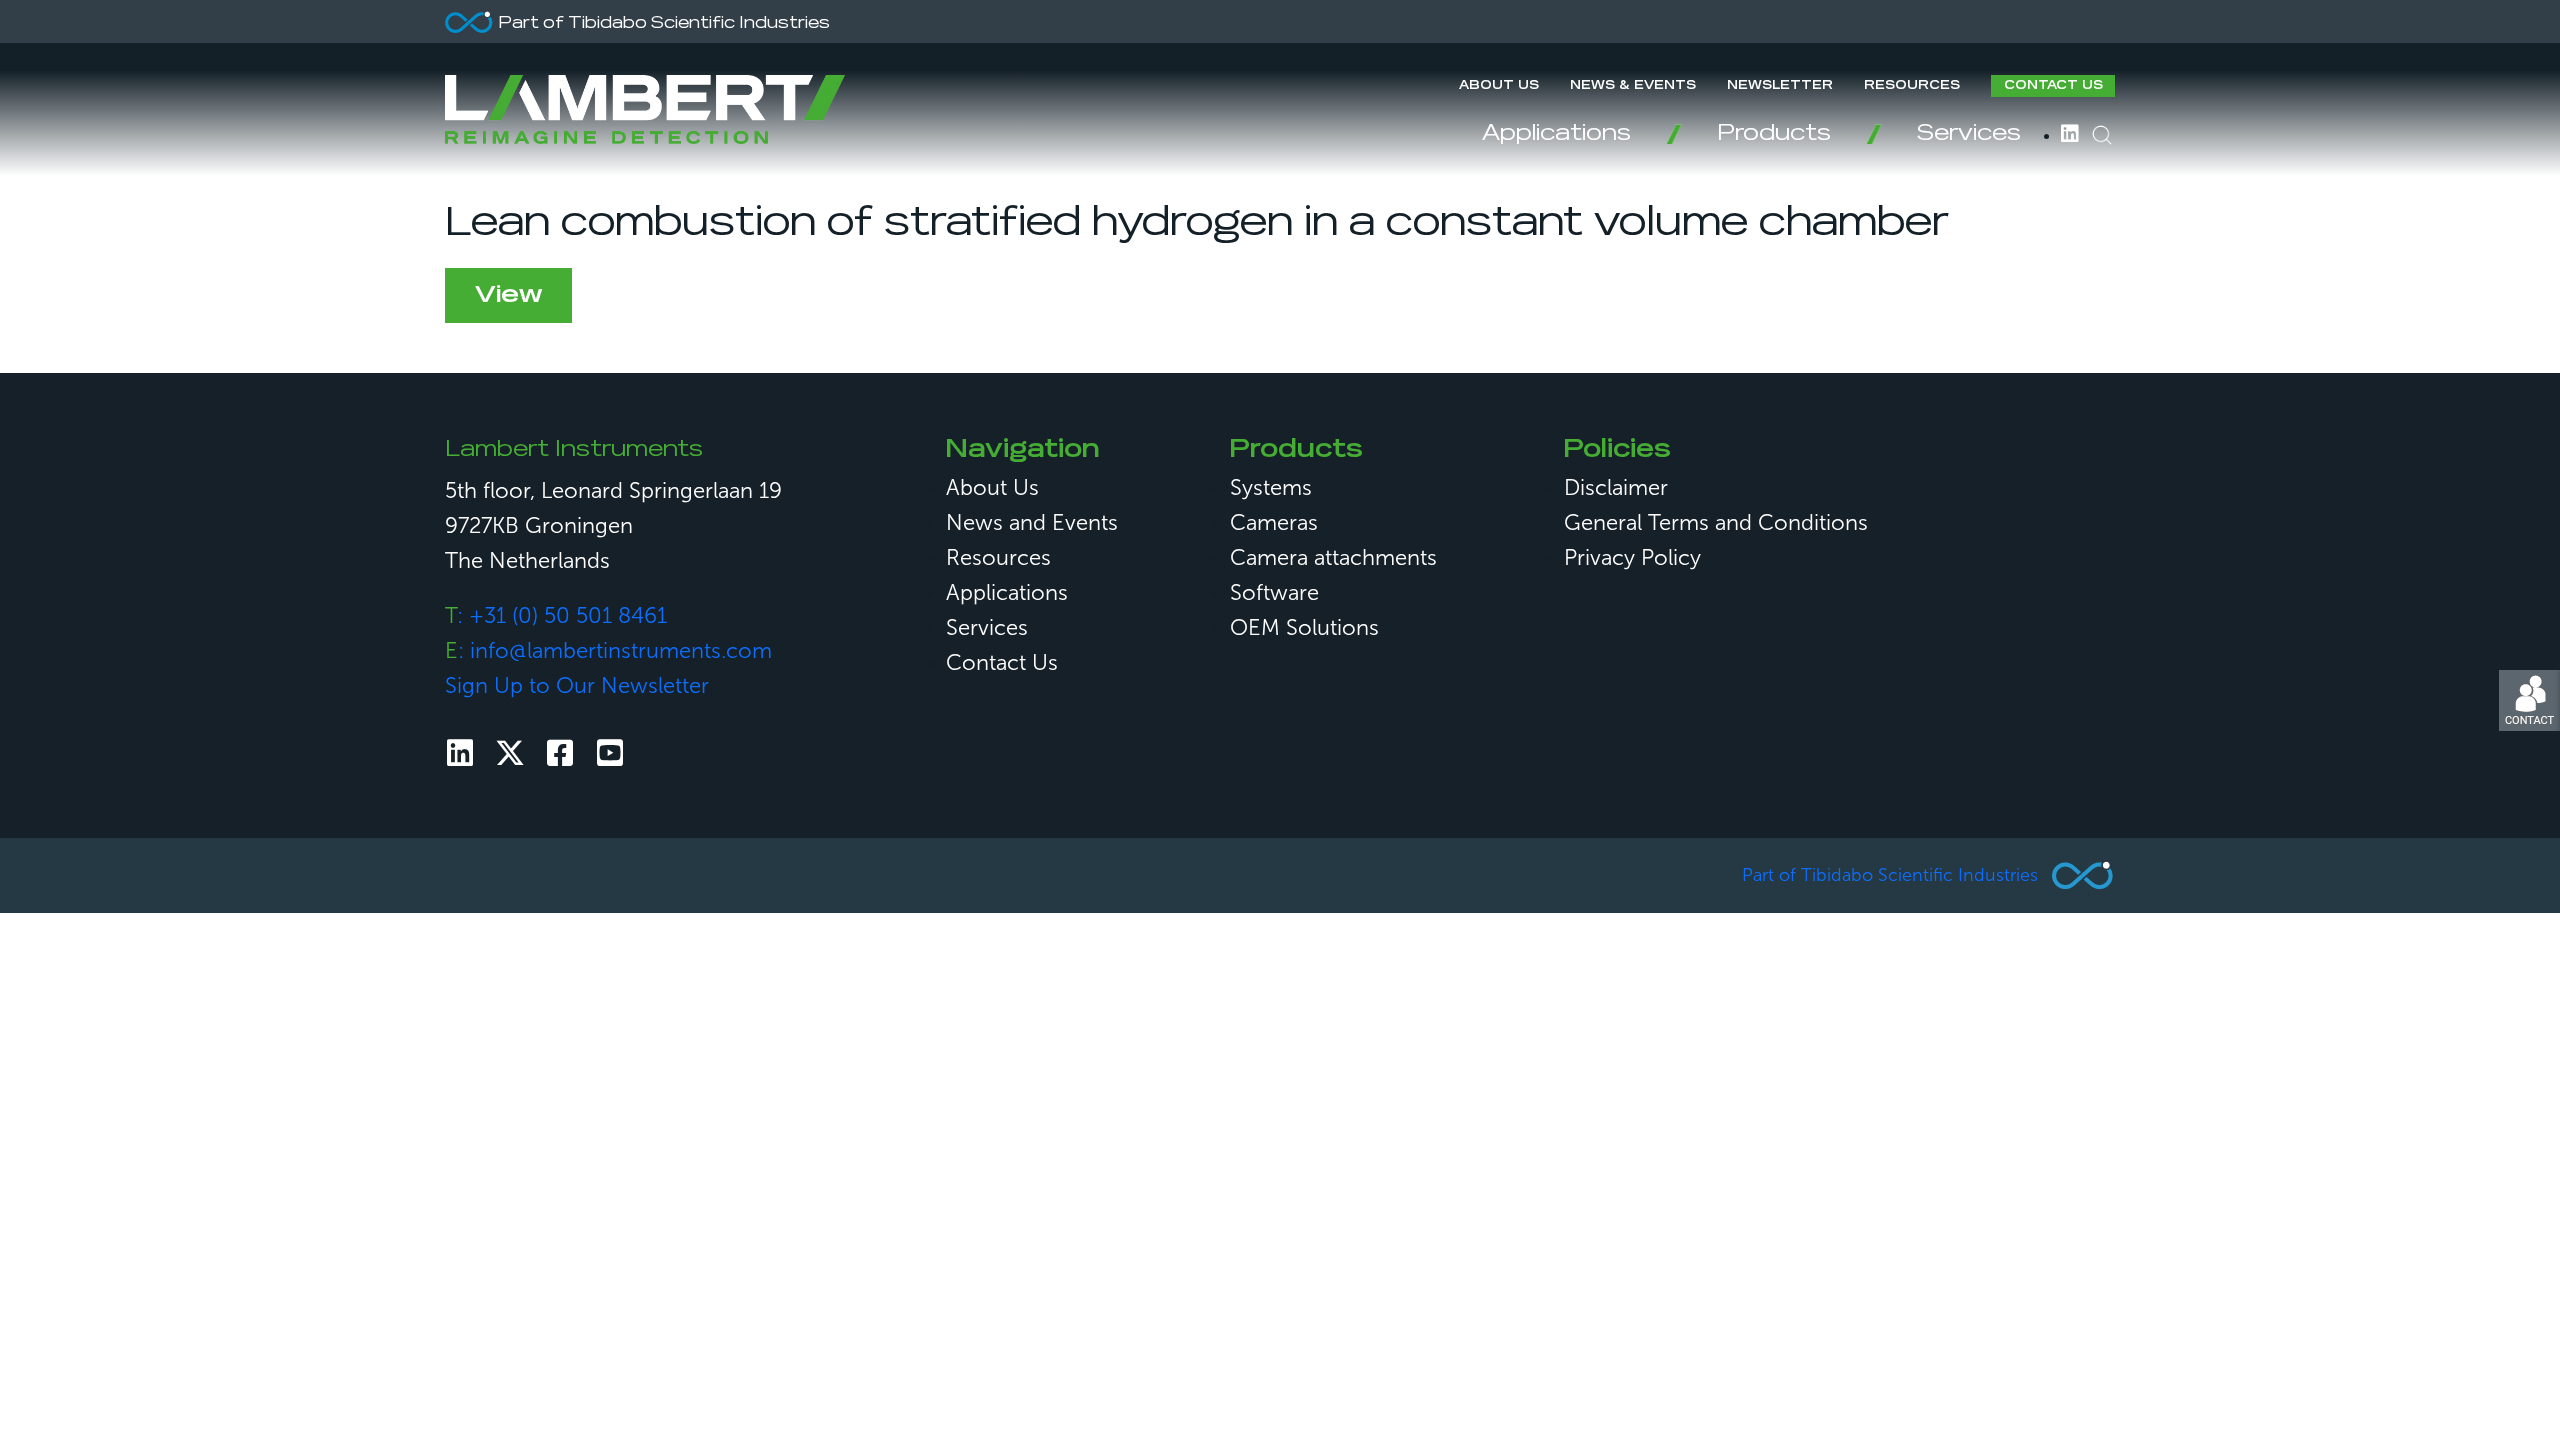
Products (1774, 134)
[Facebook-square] (560, 753)
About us (1499, 86)
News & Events (1633, 86)
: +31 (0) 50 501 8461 (556, 615)
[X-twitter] (510, 753)
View (508, 295)
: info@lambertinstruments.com (608, 650)
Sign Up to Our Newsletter (577, 685)
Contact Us (2053, 86)
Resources (1912, 86)
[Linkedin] (460, 753)
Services (1969, 134)
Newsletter (1780, 86)
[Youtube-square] (610, 753)
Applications (1556, 134)
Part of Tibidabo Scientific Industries (1890, 875)
